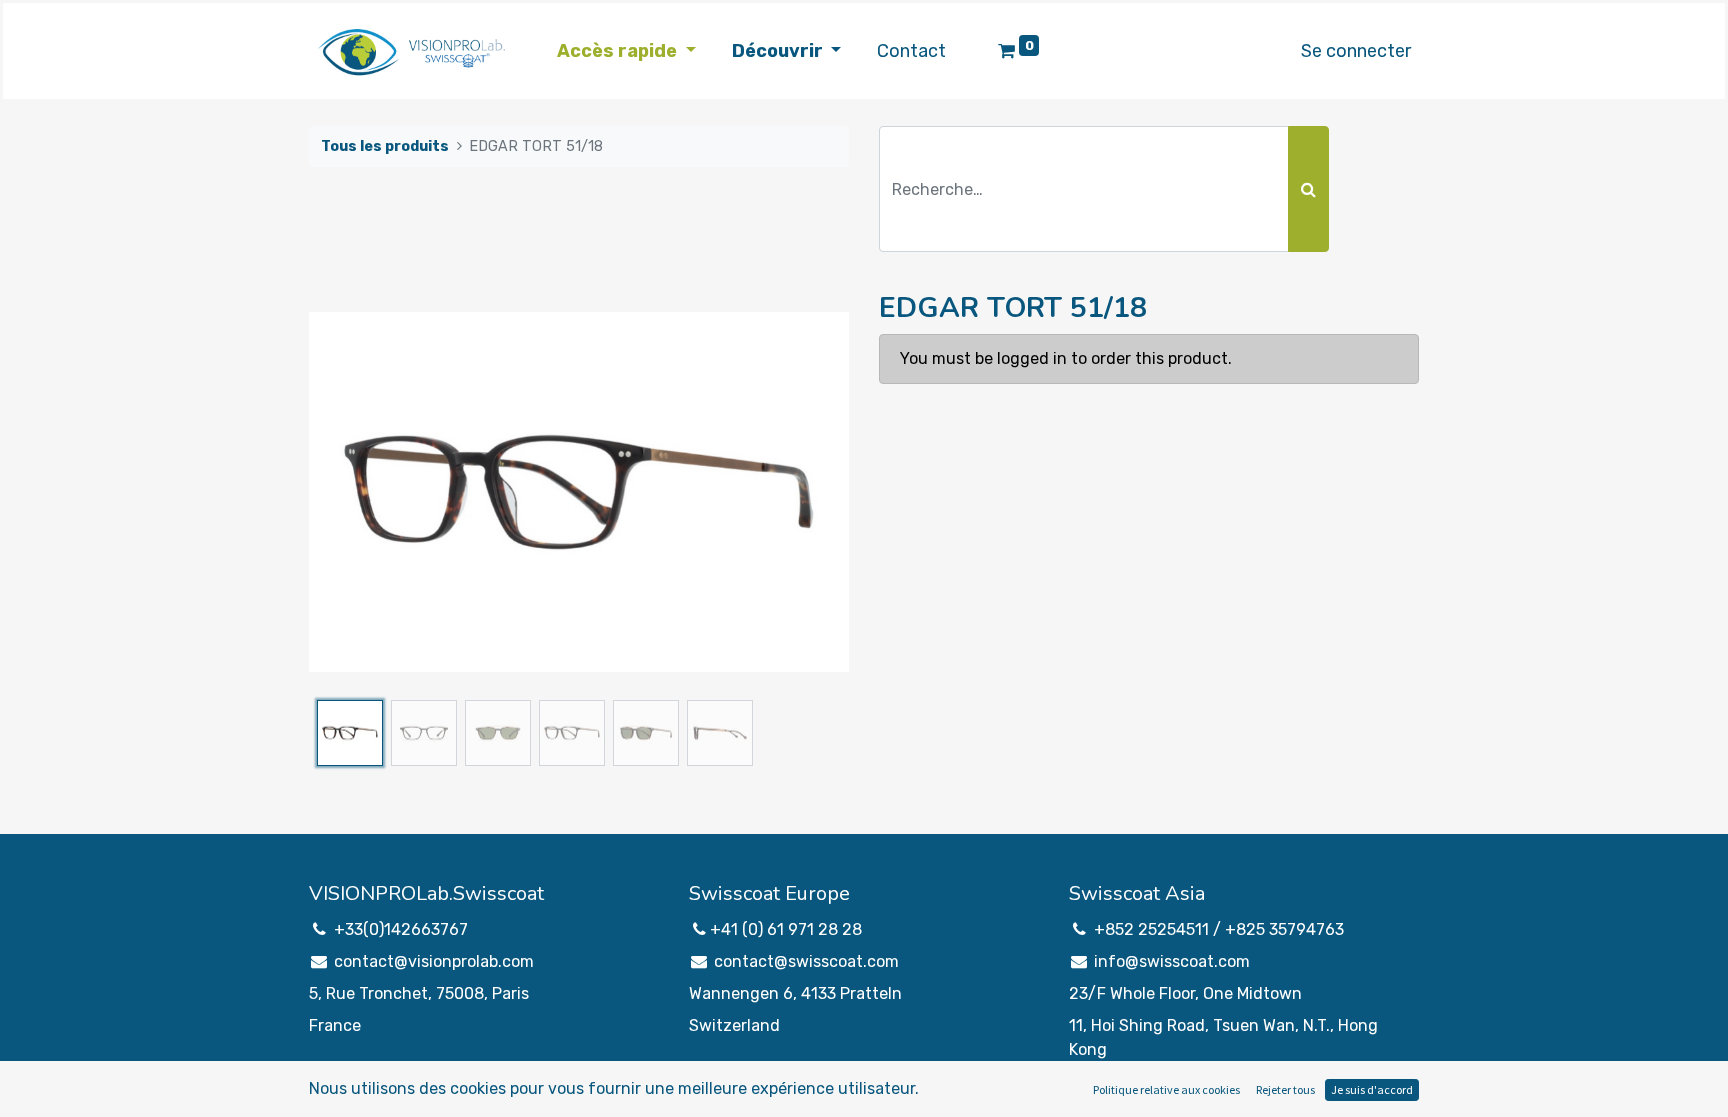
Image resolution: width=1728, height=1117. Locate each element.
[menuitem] (911, 51)
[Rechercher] (1308, 189)
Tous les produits (385, 146)
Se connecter (1356, 51)
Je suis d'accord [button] (1372, 1089)
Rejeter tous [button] (1285, 1089)
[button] (349, 492)
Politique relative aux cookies (1166, 1089)
